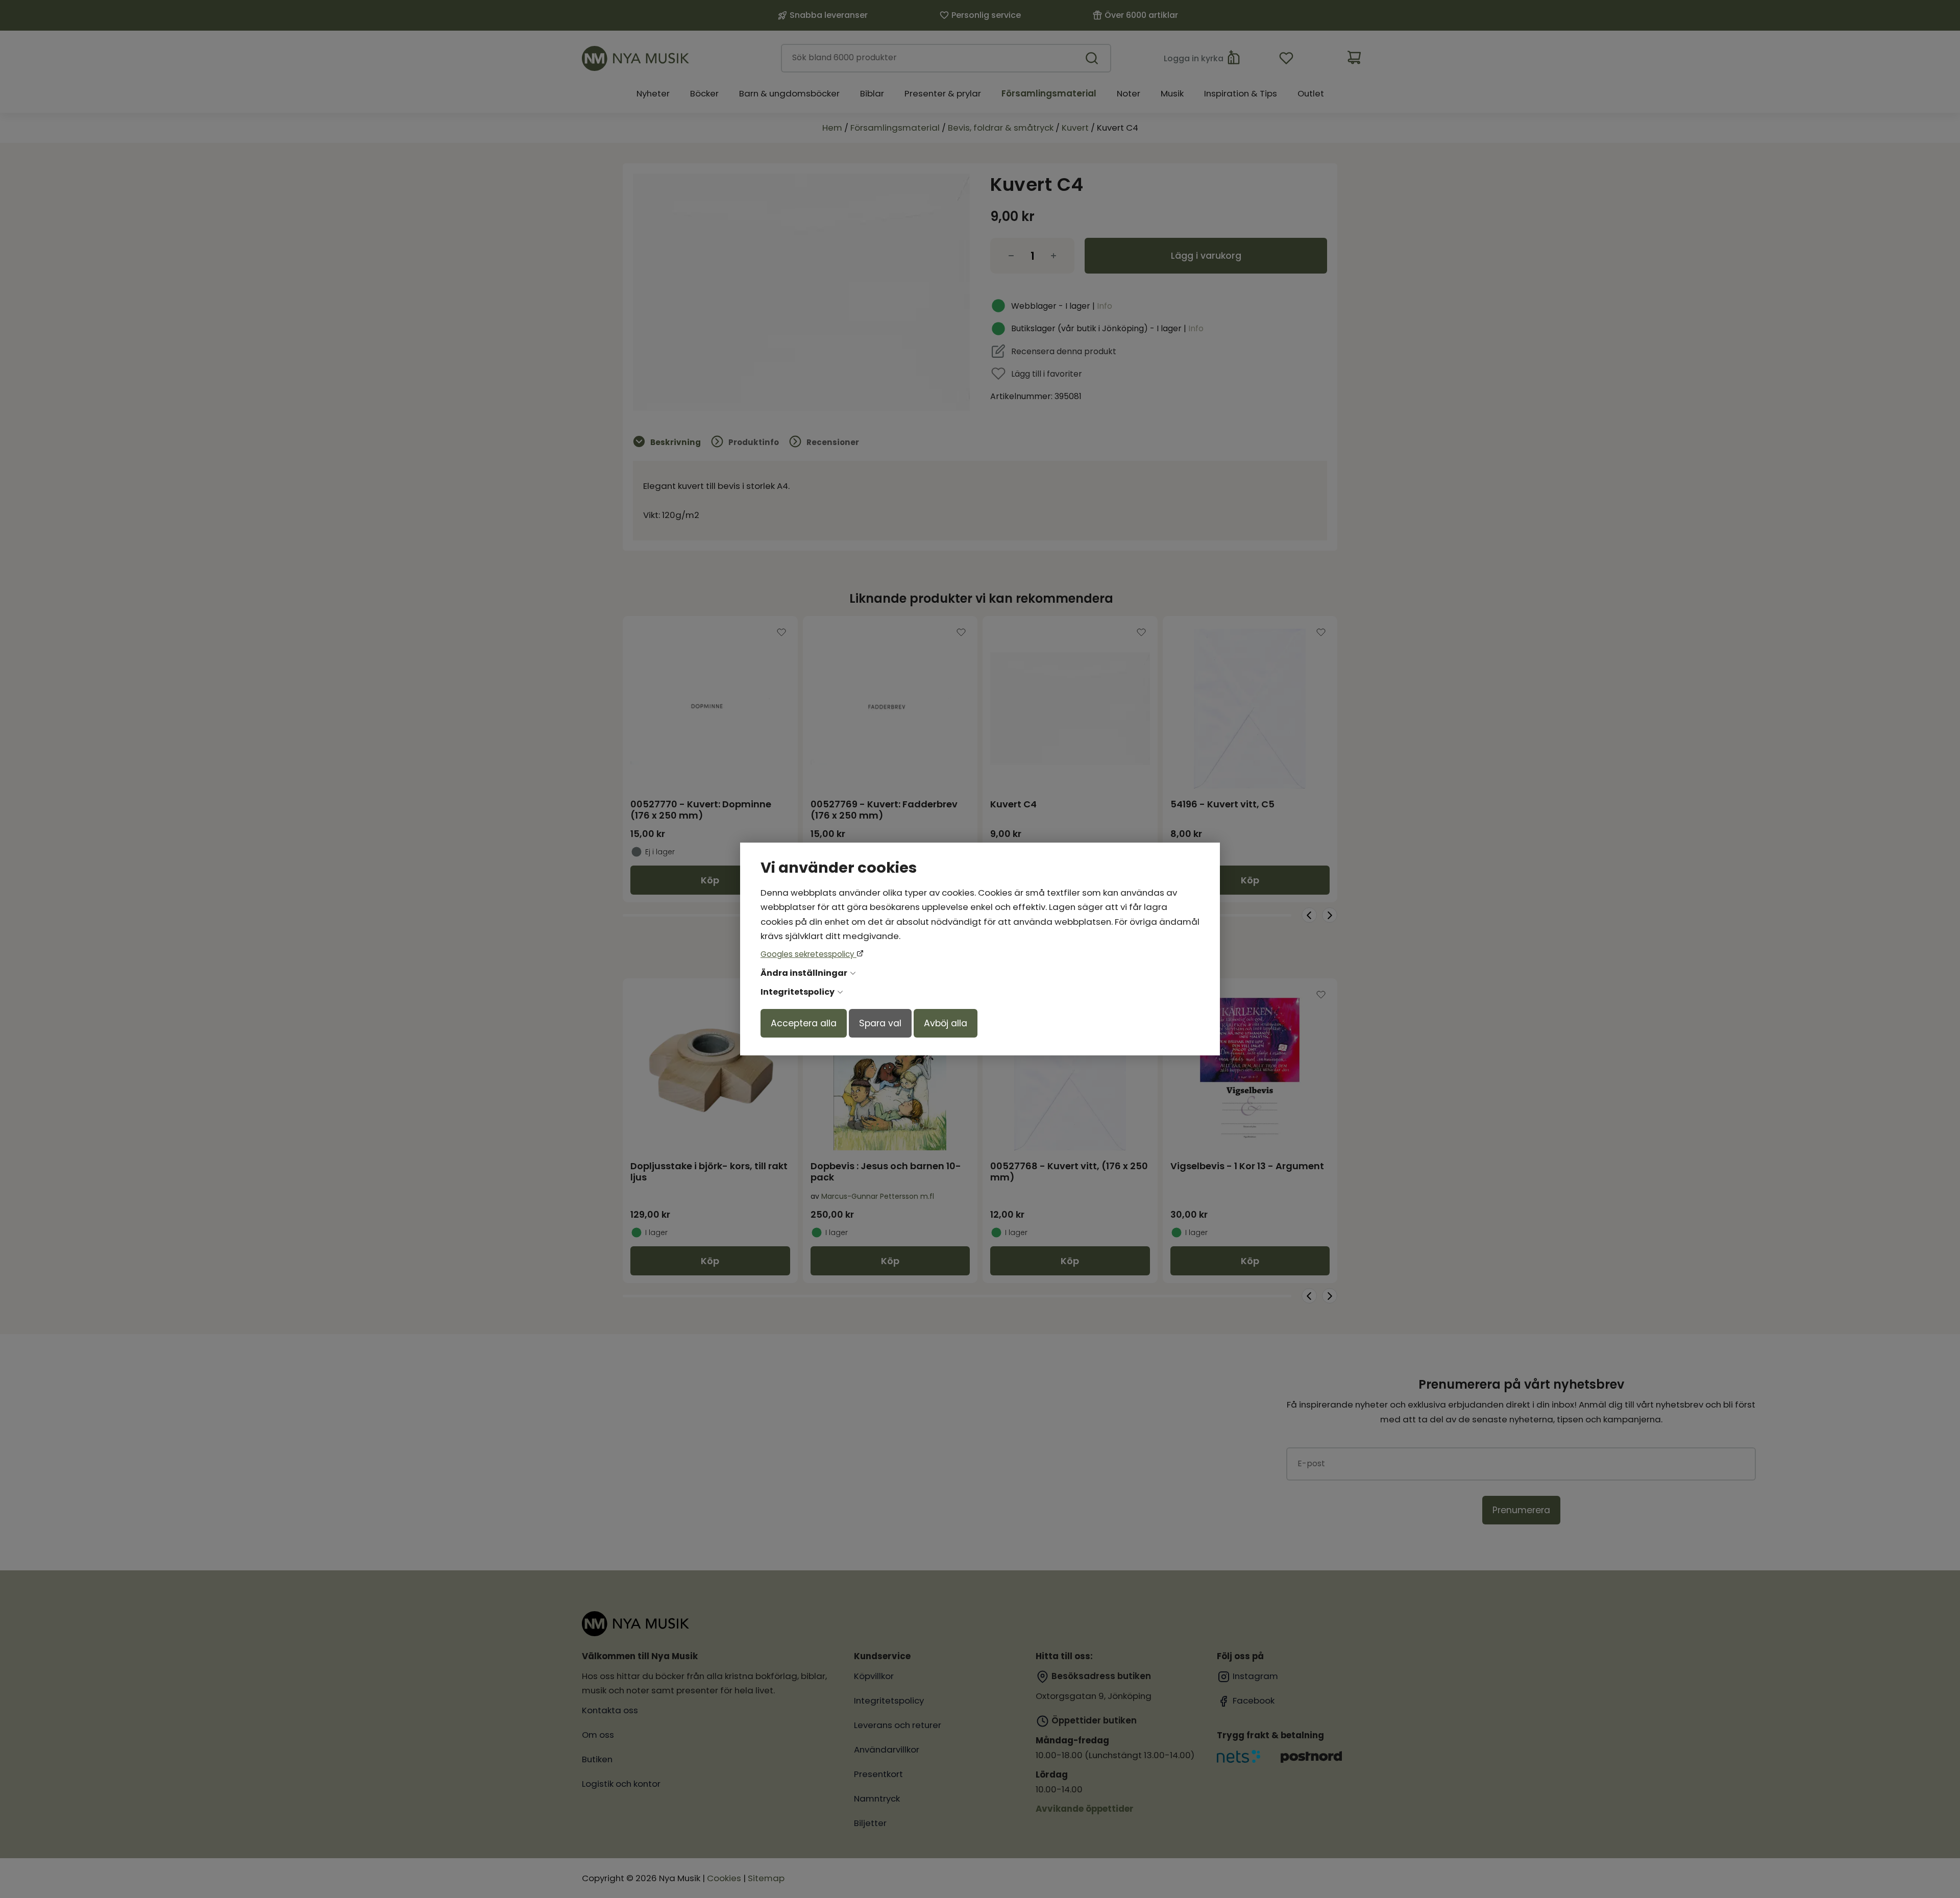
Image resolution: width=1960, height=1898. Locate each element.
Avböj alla (946, 1023)
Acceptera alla (804, 1023)
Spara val (880, 1023)
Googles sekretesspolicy (808, 954)
